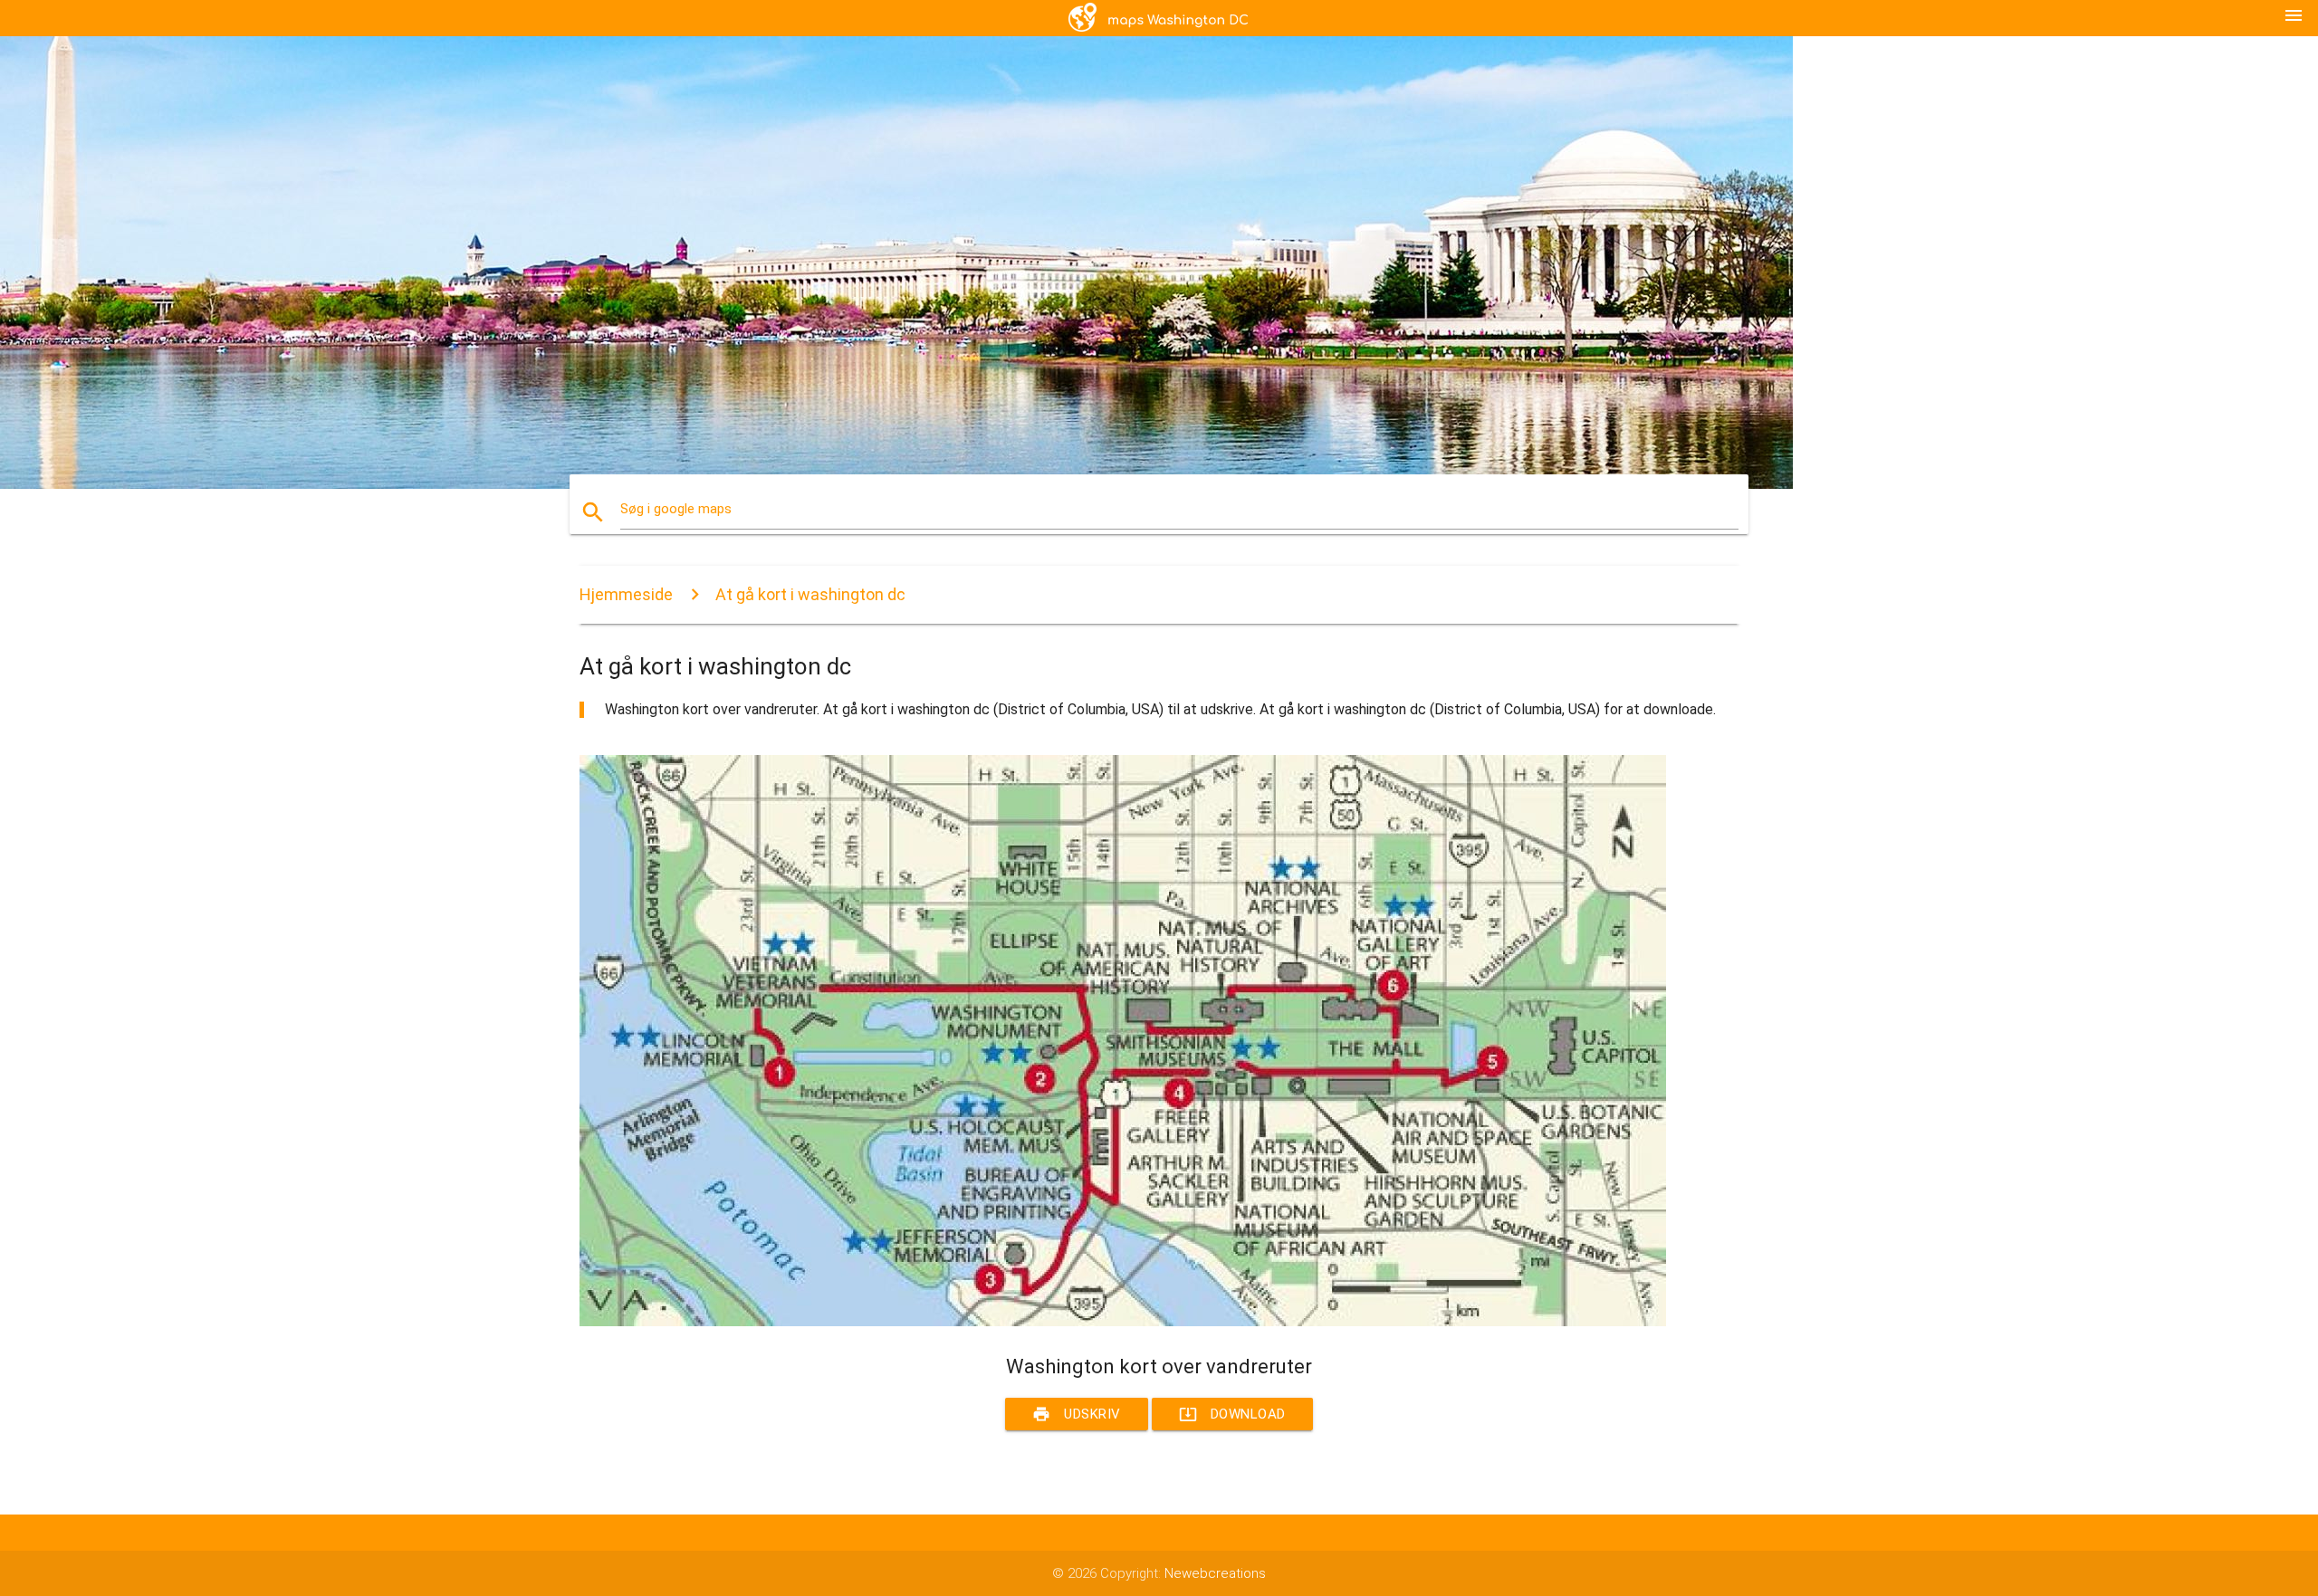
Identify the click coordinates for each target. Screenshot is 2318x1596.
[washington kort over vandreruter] (1123, 1322)
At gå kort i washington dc (810, 594)
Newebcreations (1215, 1573)
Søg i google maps (676, 509)
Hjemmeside (626, 594)
